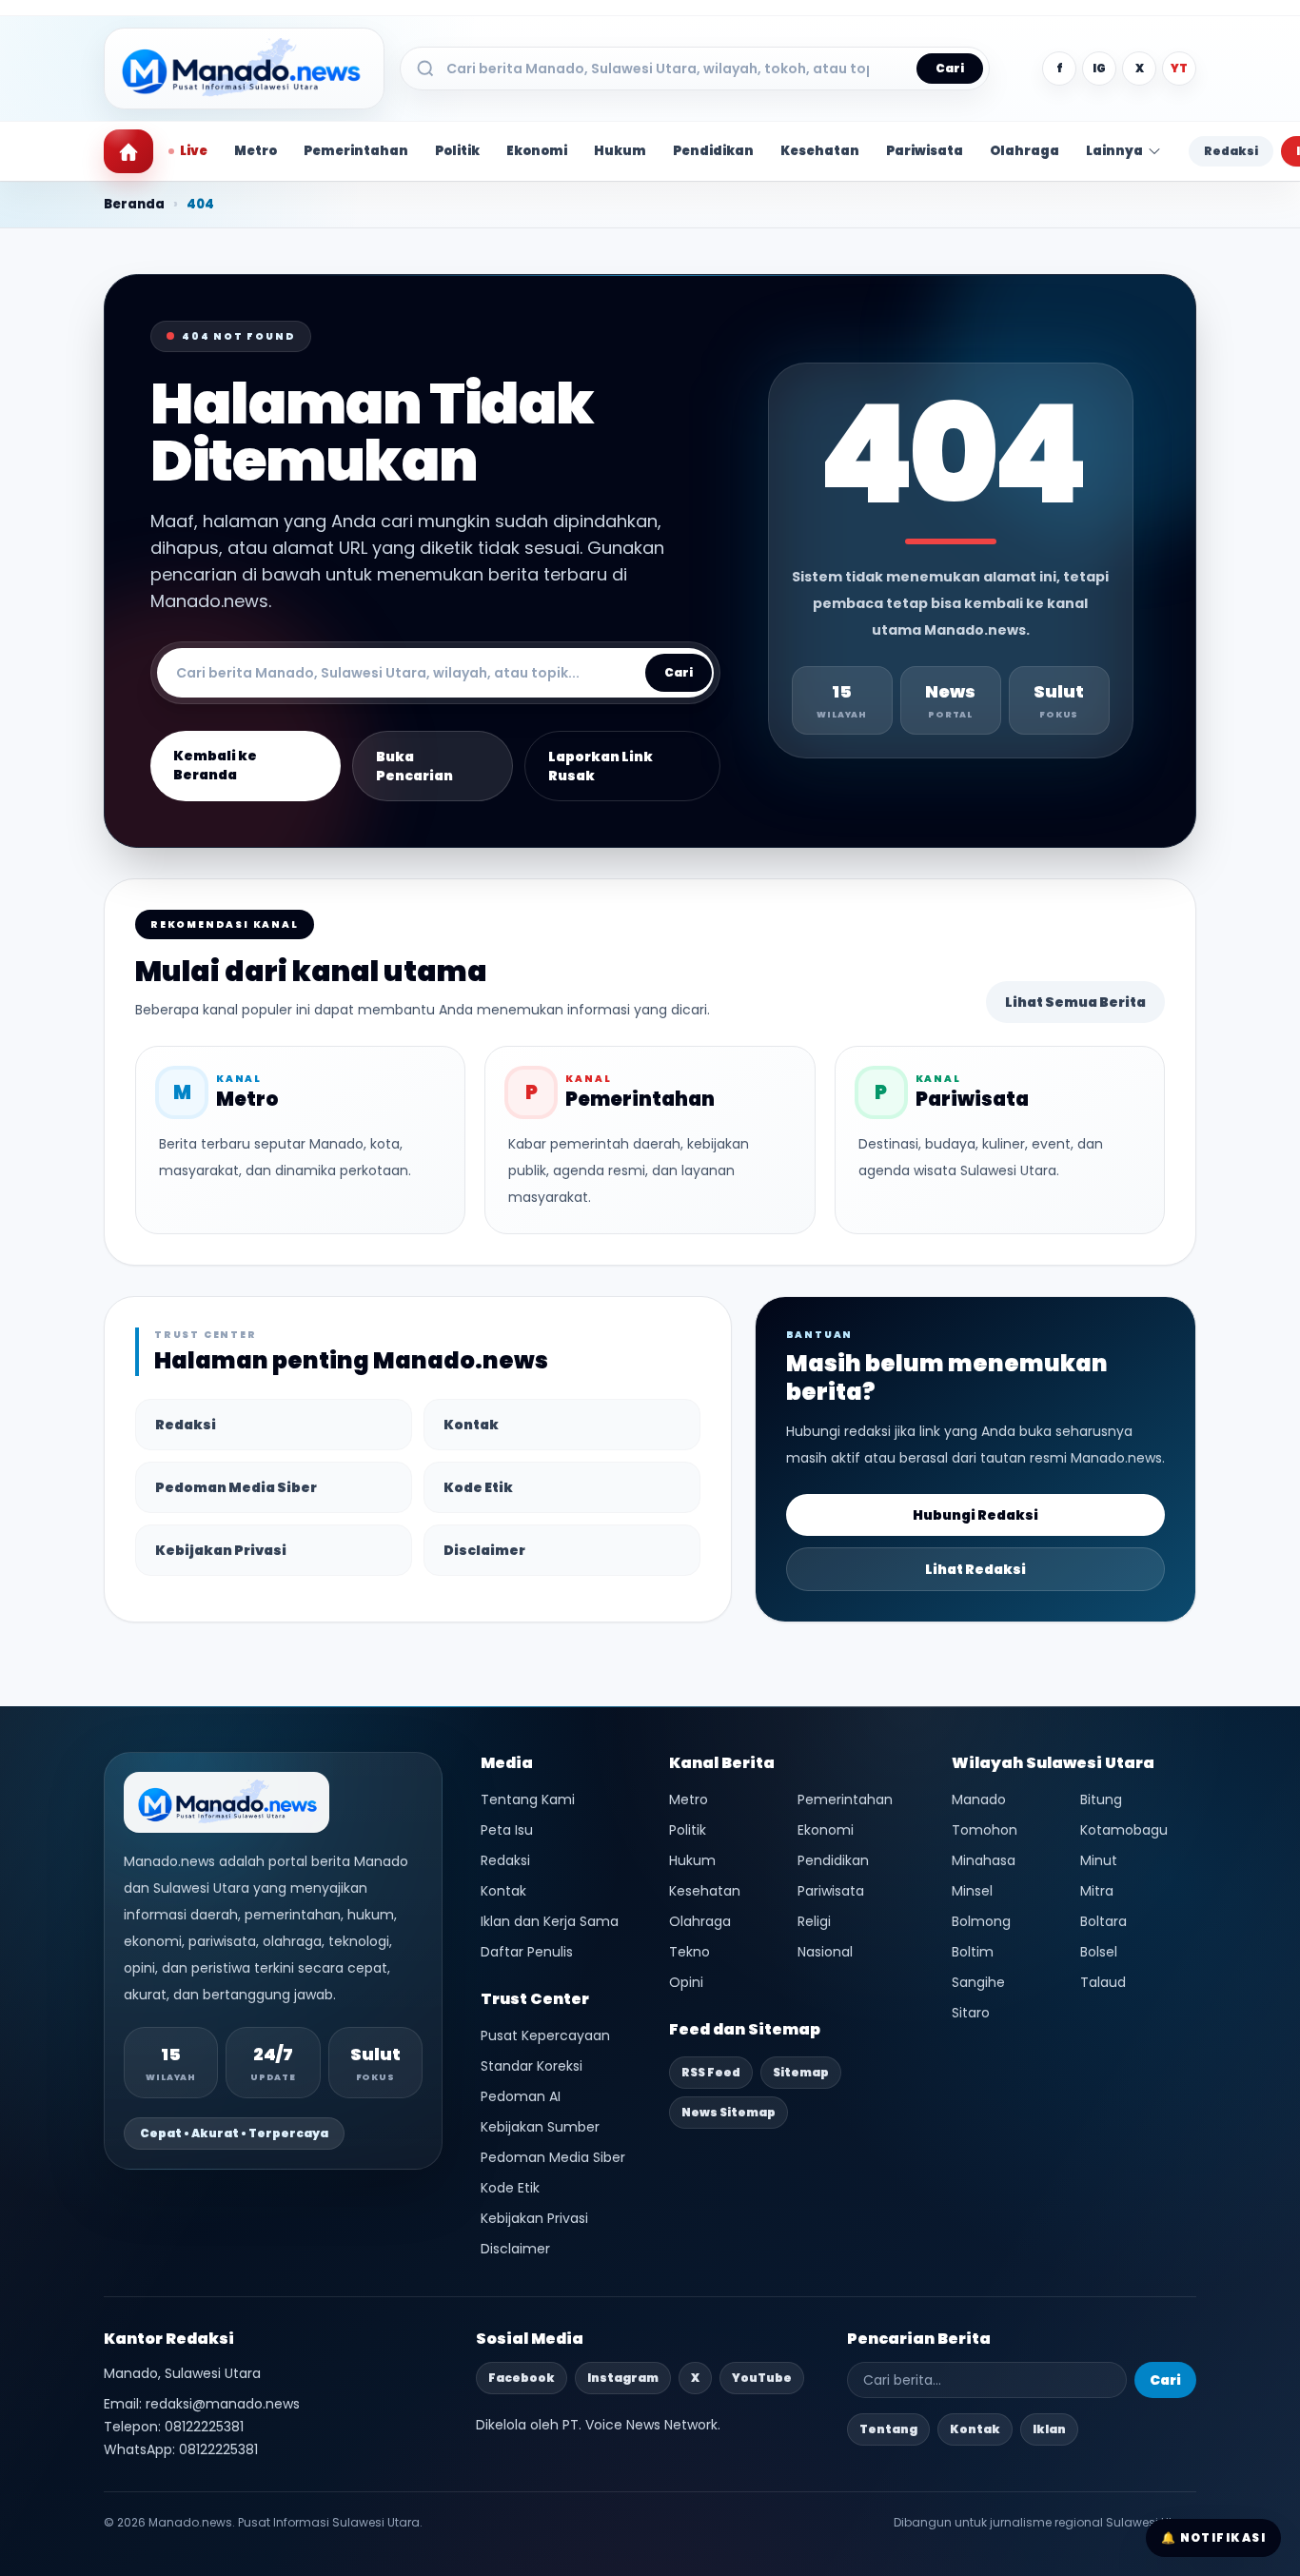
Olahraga (1024, 151)
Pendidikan (713, 151)
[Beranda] (128, 151)
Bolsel (1099, 1952)
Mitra (1097, 1891)
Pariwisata (925, 151)
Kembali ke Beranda (215, 765)
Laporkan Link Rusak (601, 766)
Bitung (1101, 1799)
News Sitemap (729, 2112)
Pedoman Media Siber (236, 1487)
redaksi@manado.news (223, 2404)
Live (194, 151)
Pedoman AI (521, 2096)
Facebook (522, 2378)
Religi (814, 1921)
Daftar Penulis (527, 1952)
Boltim (973, 1952)
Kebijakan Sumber (540, 2127)
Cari (950, 68)
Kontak (471, 1425)
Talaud (1103, 1982)
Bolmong (981, 1921)
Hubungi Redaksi (975, 1515)
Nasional (825, 1952)
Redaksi (1231, 151)
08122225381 (204, 2427)
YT (1179, 68)
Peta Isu (507, 1830)
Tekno (689, 1952)
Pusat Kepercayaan (545, 2035)
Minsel (972, 1891)
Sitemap (801, 2072)
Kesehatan (820, 151)
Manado (979, 1799)
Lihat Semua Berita (1075, 1002)
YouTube (762, 2378)
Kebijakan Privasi (221, 1550)
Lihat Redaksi (975, 1569)
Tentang (888, 2429)
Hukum (620, 151)
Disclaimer (484, 1550)
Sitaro (971, 2013)
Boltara (1103, 1921)
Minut (1099, 1860)
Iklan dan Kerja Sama (550, 1921)
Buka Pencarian (414, 766)
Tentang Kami (528, 1799)
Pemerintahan (356, 151)
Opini (686, 1982)
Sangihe (978, 1982)
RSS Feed (711, 2072)
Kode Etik (478, 1487)
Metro (256, 151)
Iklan (1049, 2429)
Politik (457, 151)
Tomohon (985, 1830)
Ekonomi (537, 151)
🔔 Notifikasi (1213, 2537)
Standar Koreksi (532, 2066)
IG (1099, 68)
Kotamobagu (1124, 1830)
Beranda (134, 204)
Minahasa (984, 1860)
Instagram (623, 2378)
